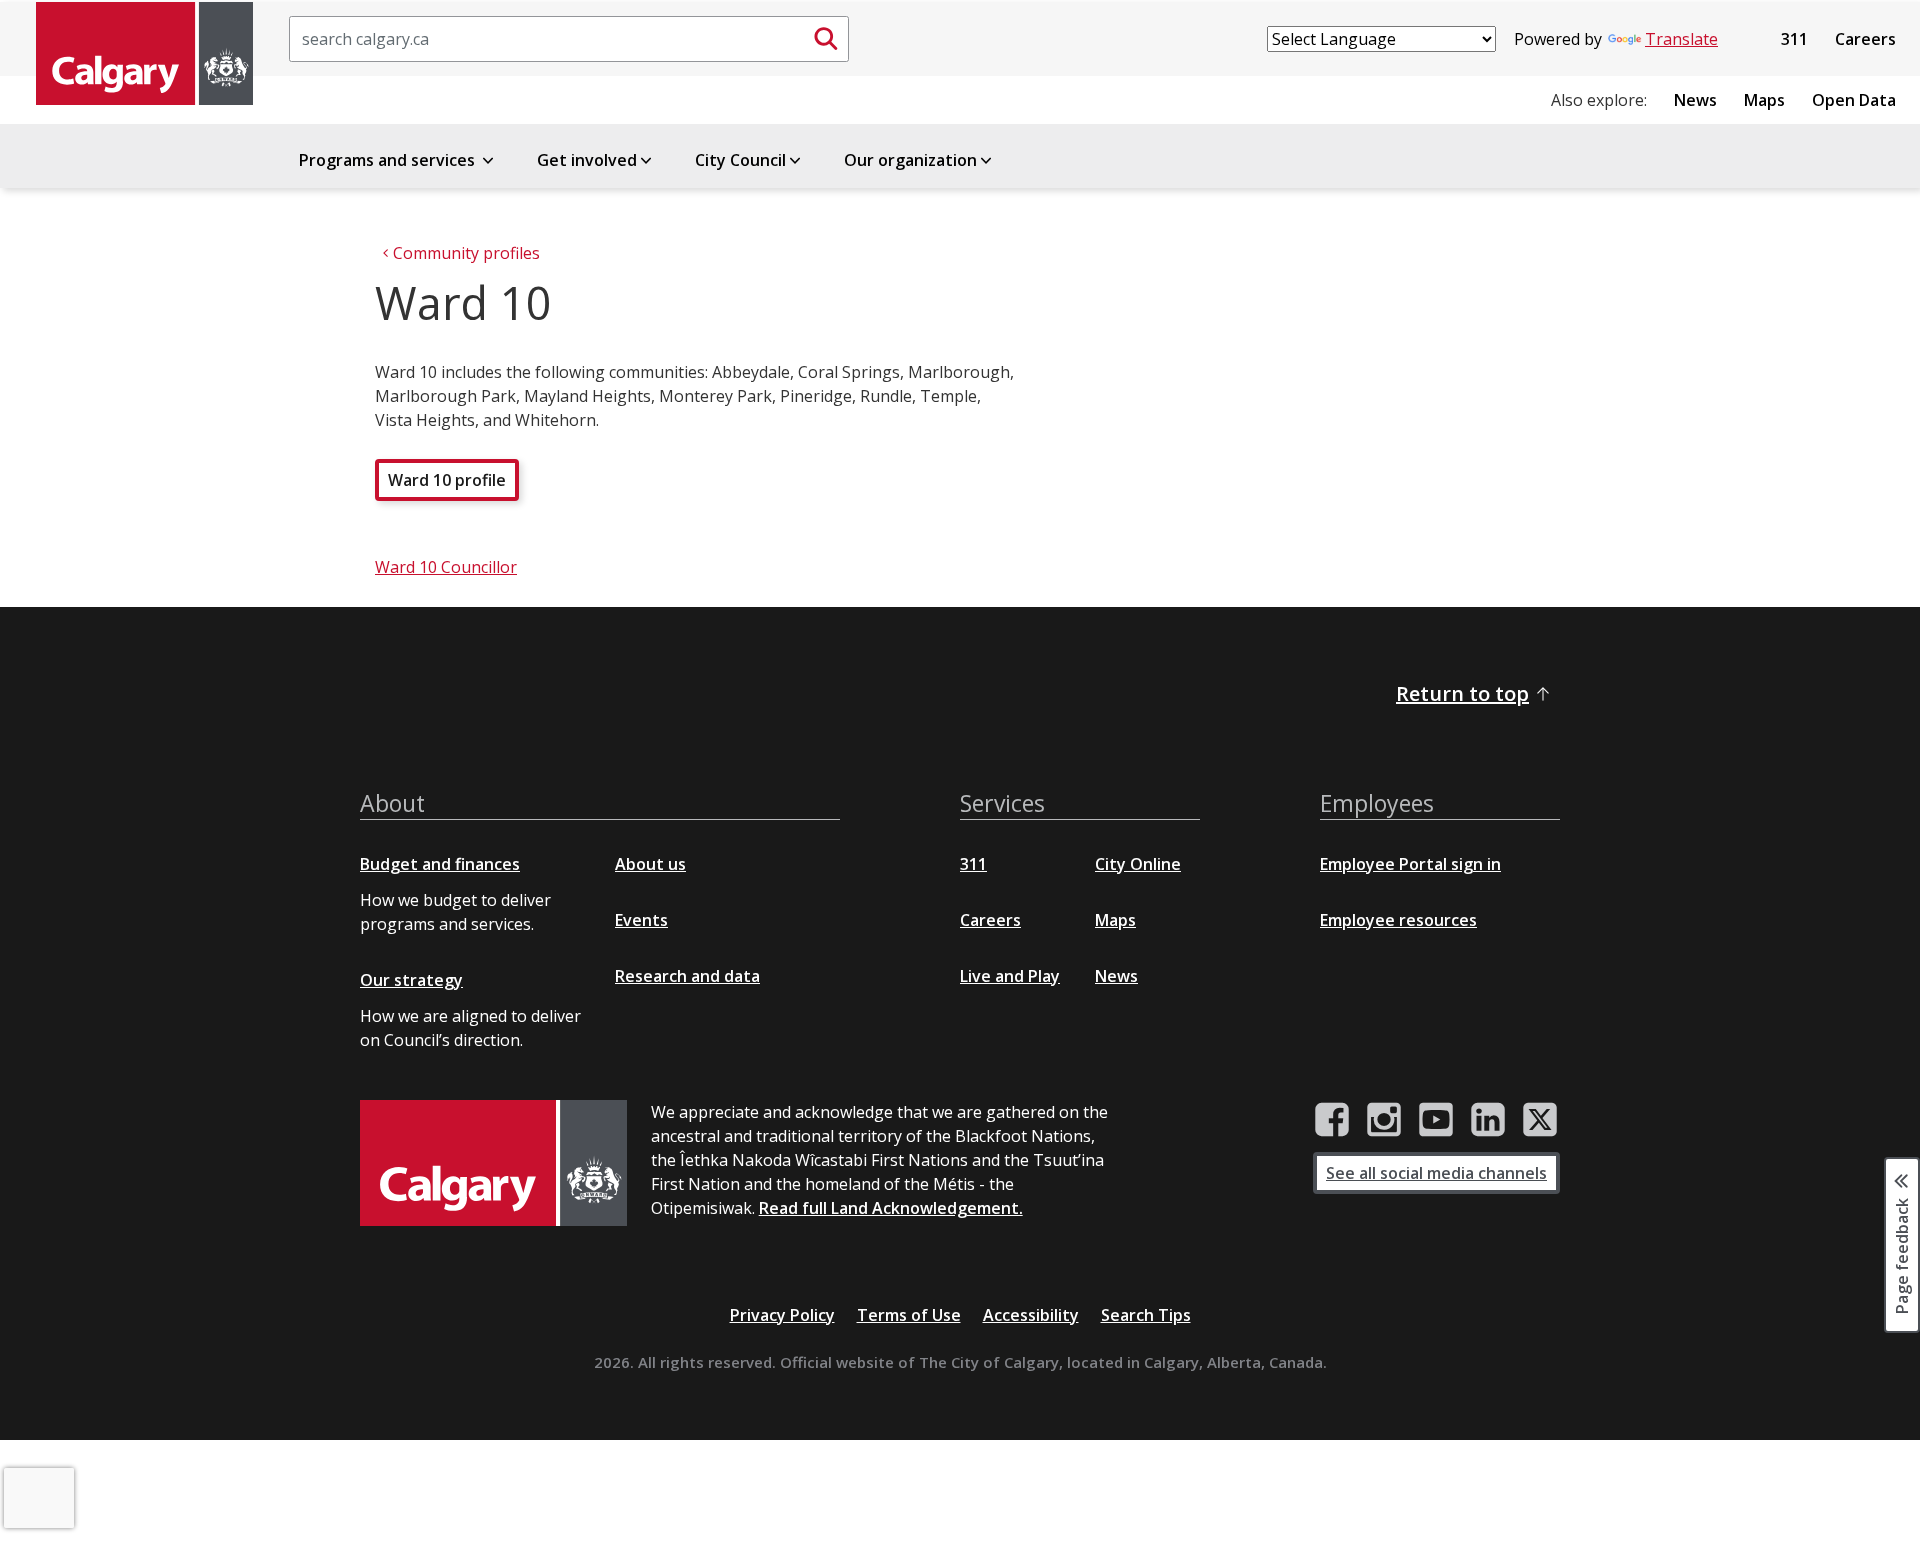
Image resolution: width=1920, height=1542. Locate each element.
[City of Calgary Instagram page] (1384, 1120)
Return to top (1462, 693)
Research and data (687, 976)
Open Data (1854, 100)
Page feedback (1902, 1254)
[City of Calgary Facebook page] (1332, 1120)
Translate (1681, 39)
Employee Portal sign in (1410, 864)
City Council (740, 160)
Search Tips (1146, 1315)
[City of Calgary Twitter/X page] (1540, 1120)
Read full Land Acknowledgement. (891, 1208)
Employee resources (1398, 920)
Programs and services (389, 160)
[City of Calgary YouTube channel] (1436, 1120)
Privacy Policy (782, 1315)
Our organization (910, 160)
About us (650, 864)
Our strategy (411, 980)
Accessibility (1031, 1315)
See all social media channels (1436, 1173)
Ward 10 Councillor (446, 567)
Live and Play (1010, 976)
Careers (1865, 39)
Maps (1764, 100)
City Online (1138, 864)
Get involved (587, 160)
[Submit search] (826, 39)
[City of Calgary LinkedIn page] (1488, 1120)
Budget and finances (440, 864)
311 (1794, 39)
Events (641, 920)
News (1695, 100)
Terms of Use (909, 1315)
